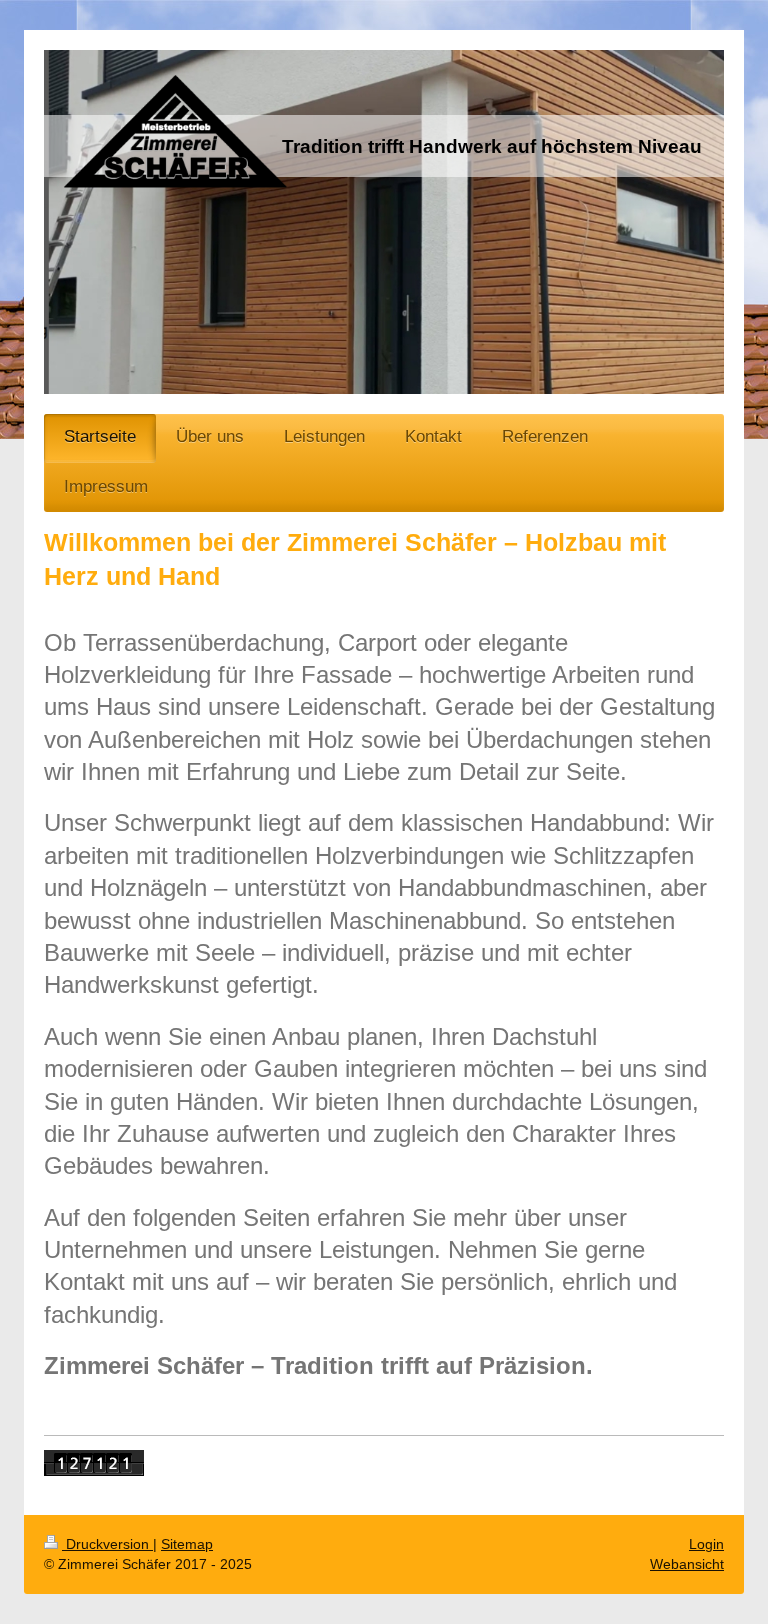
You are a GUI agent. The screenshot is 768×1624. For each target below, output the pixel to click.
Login (706, 1544)
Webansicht (687, 1564)
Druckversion (107, 1544)
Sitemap (187, 1544)
